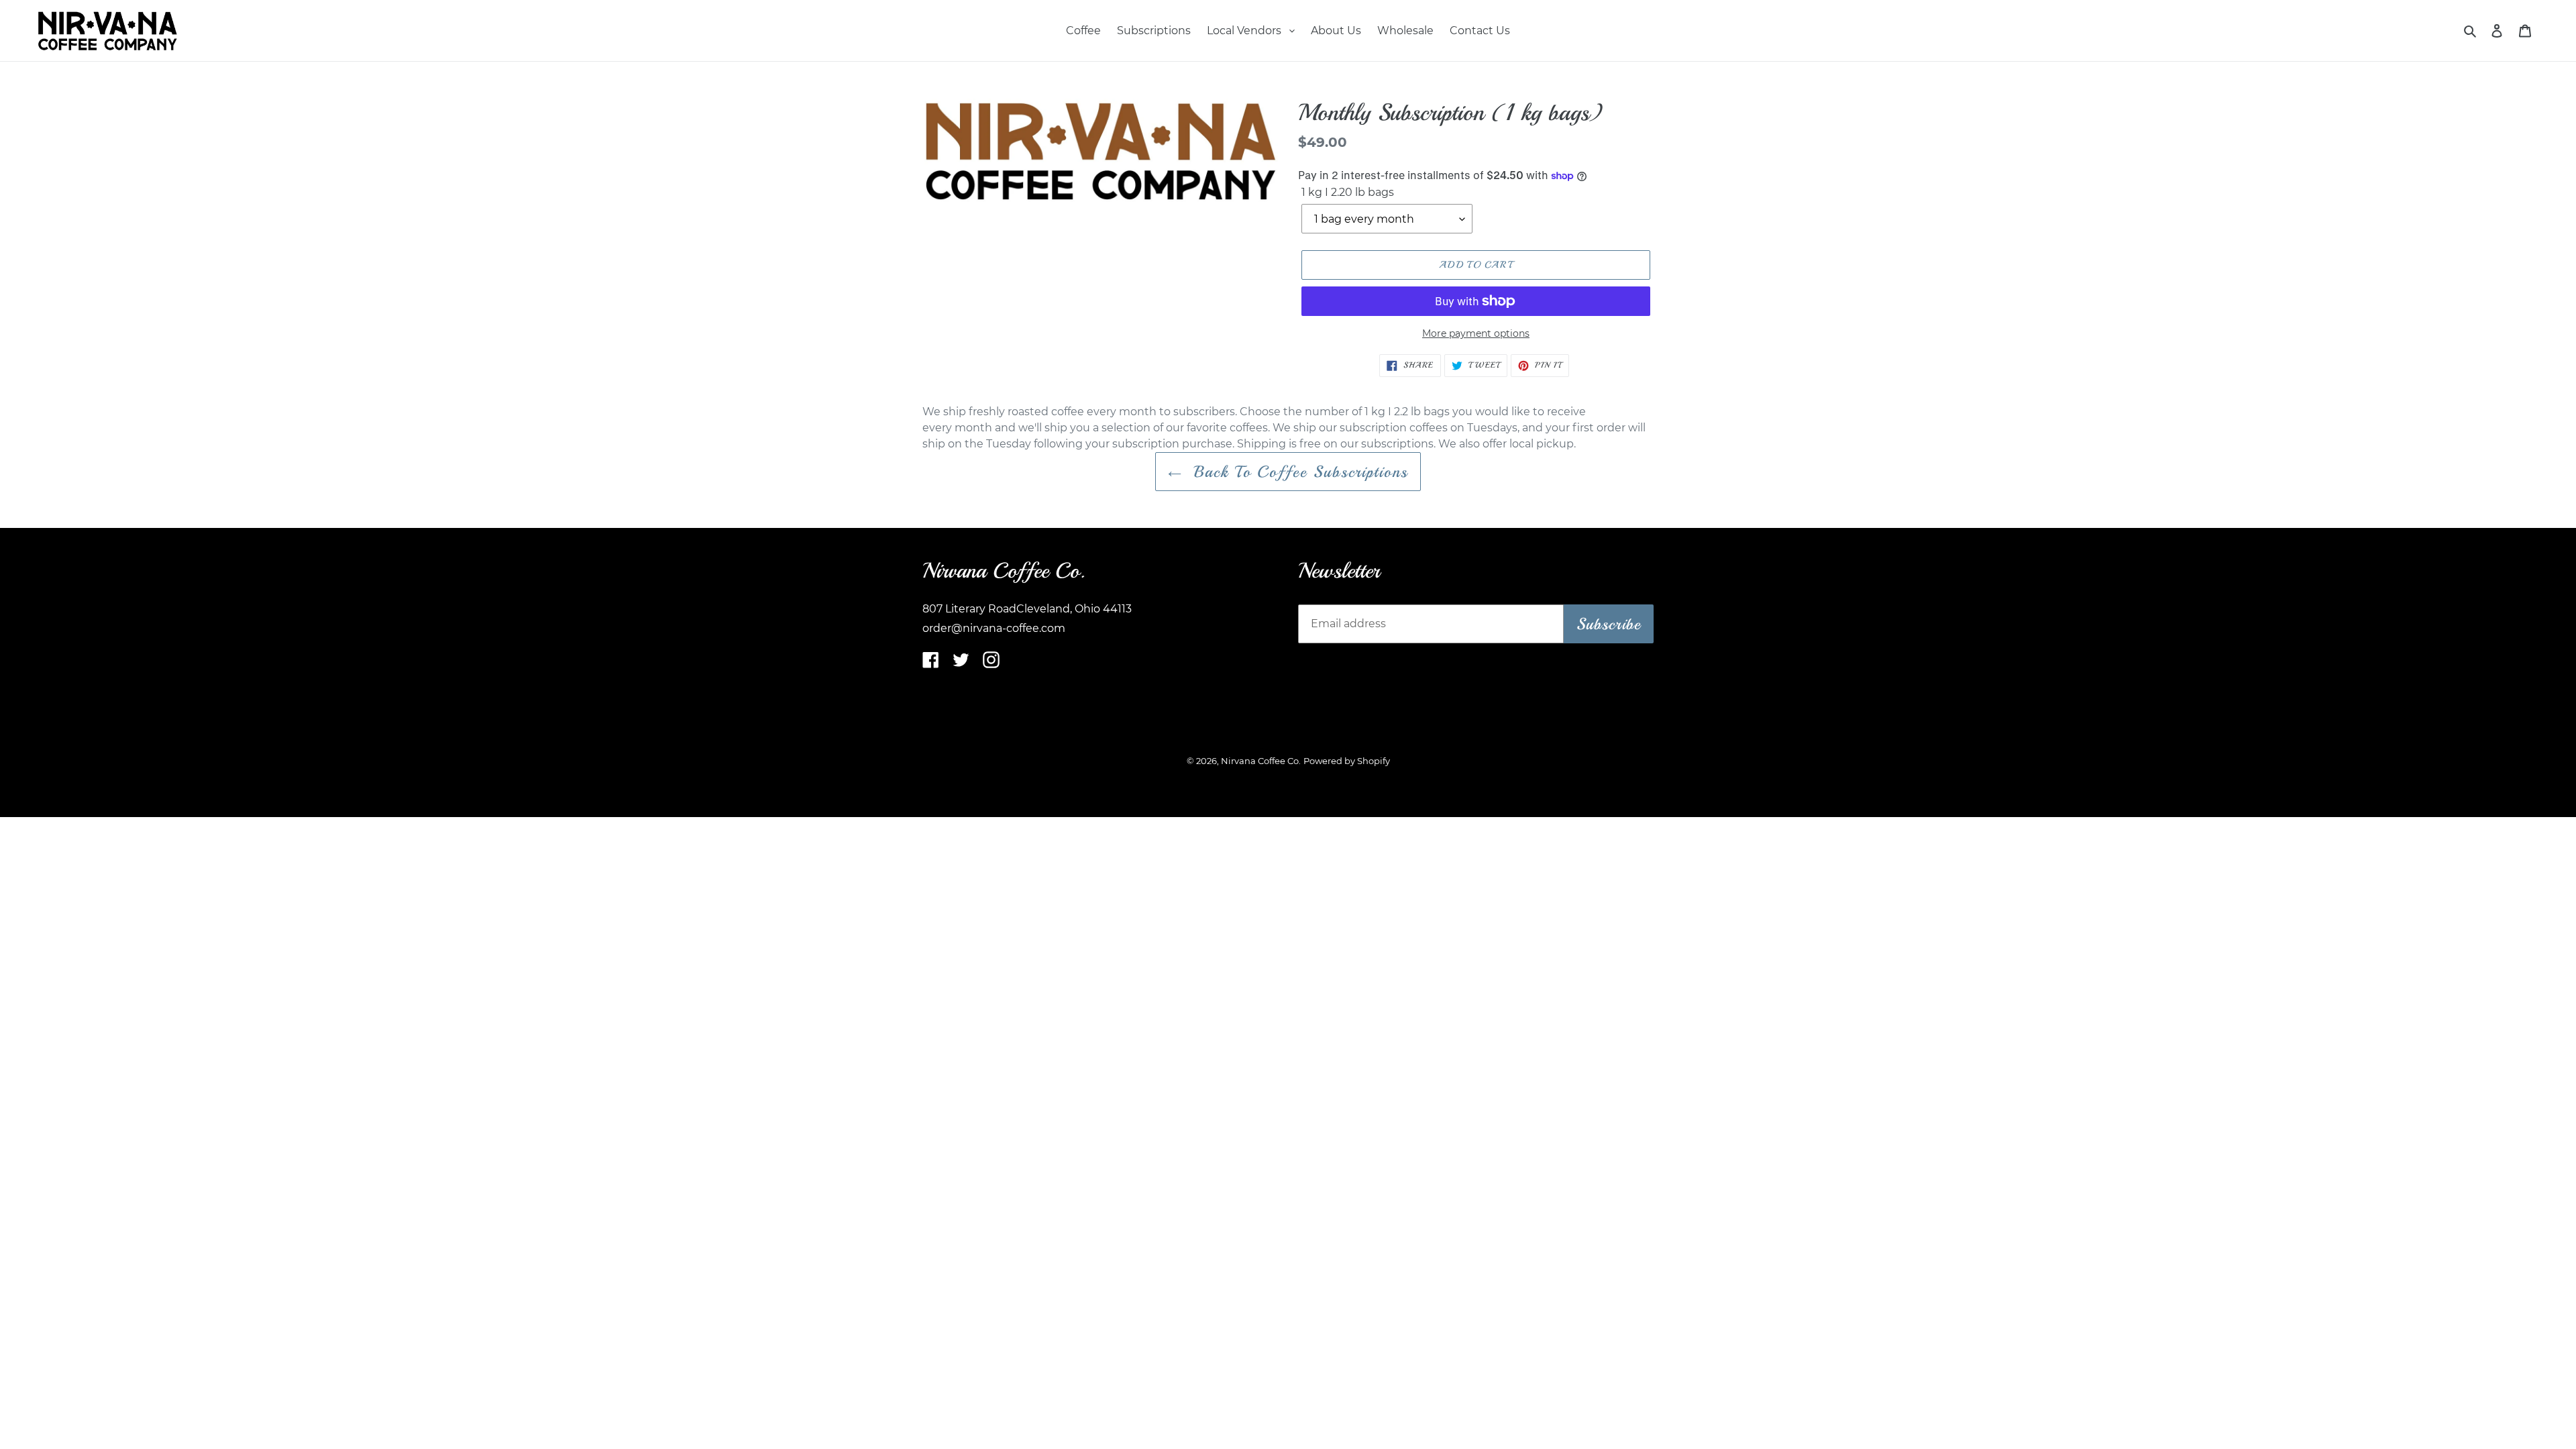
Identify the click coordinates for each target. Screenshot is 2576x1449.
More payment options (1476, 333)
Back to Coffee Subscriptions (1298, 472)
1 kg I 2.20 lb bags (1348, 192)
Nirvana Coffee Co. (1261, 761)
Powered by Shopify (1347, 761)
